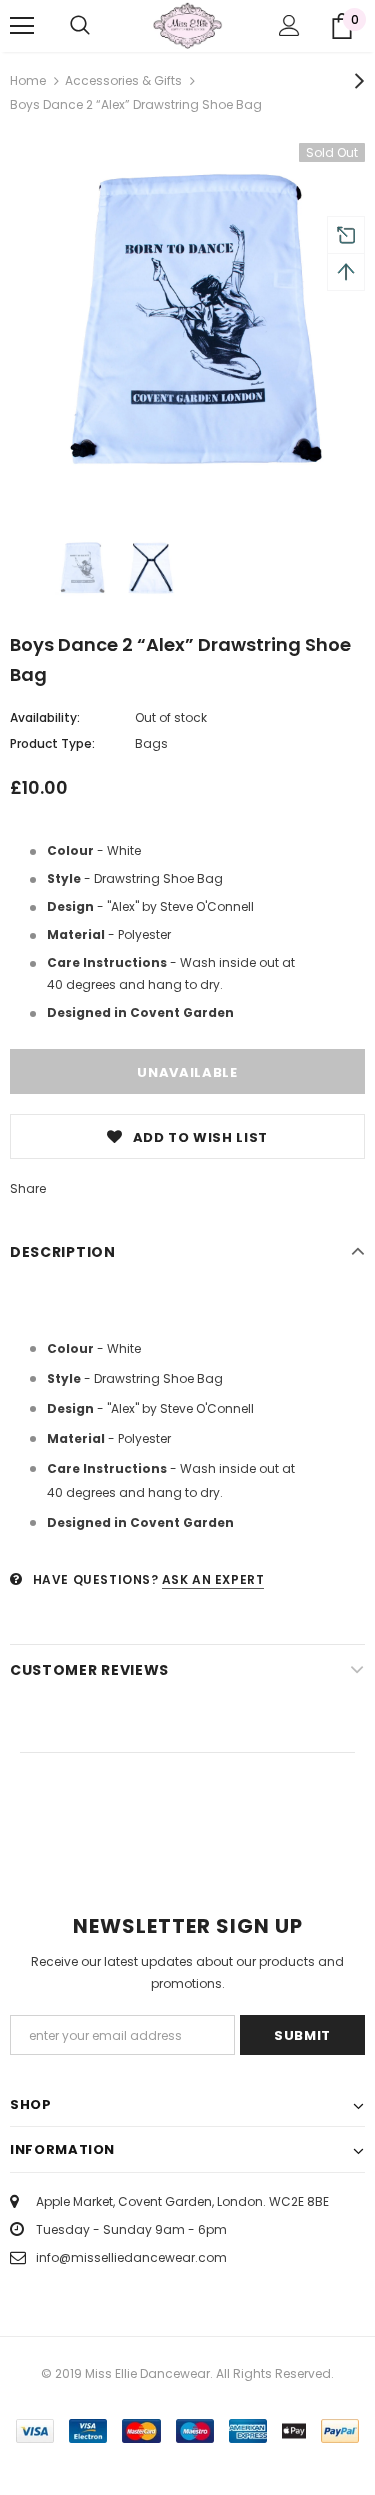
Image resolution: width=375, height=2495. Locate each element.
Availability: (45, 717)
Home (28, 80)
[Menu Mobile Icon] (22, 26)
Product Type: (52, 743)
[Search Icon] (80, 26)
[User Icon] (289, 25)
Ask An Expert (213, 1579)
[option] (187, 320)
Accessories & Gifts (123, 80)
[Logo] (187, 25)
